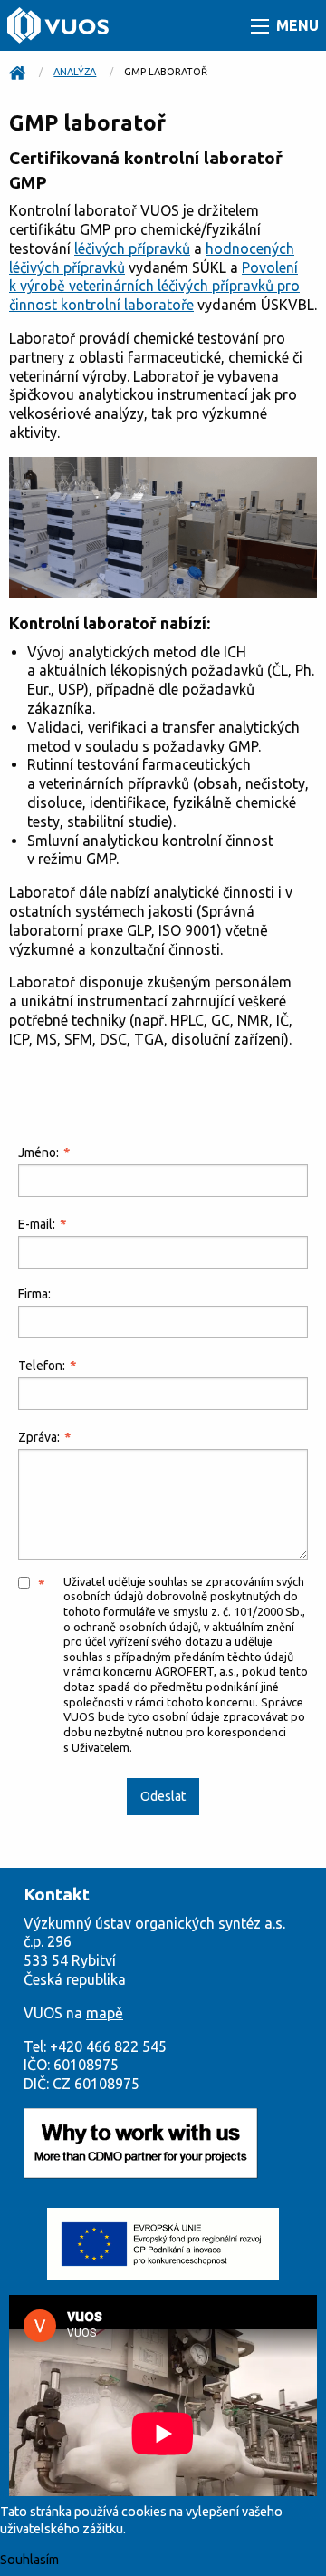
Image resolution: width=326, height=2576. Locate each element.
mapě (105, 2013)
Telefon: (42, 1366)
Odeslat (163, 1796)
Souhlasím (29, 2560)
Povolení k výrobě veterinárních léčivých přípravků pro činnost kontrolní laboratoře (154, 287)
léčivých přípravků (132, 248)
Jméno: (38, 1152)
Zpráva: (39, 1437)
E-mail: (37, 1224)
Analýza (75, 72)
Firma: (34, 1294)
